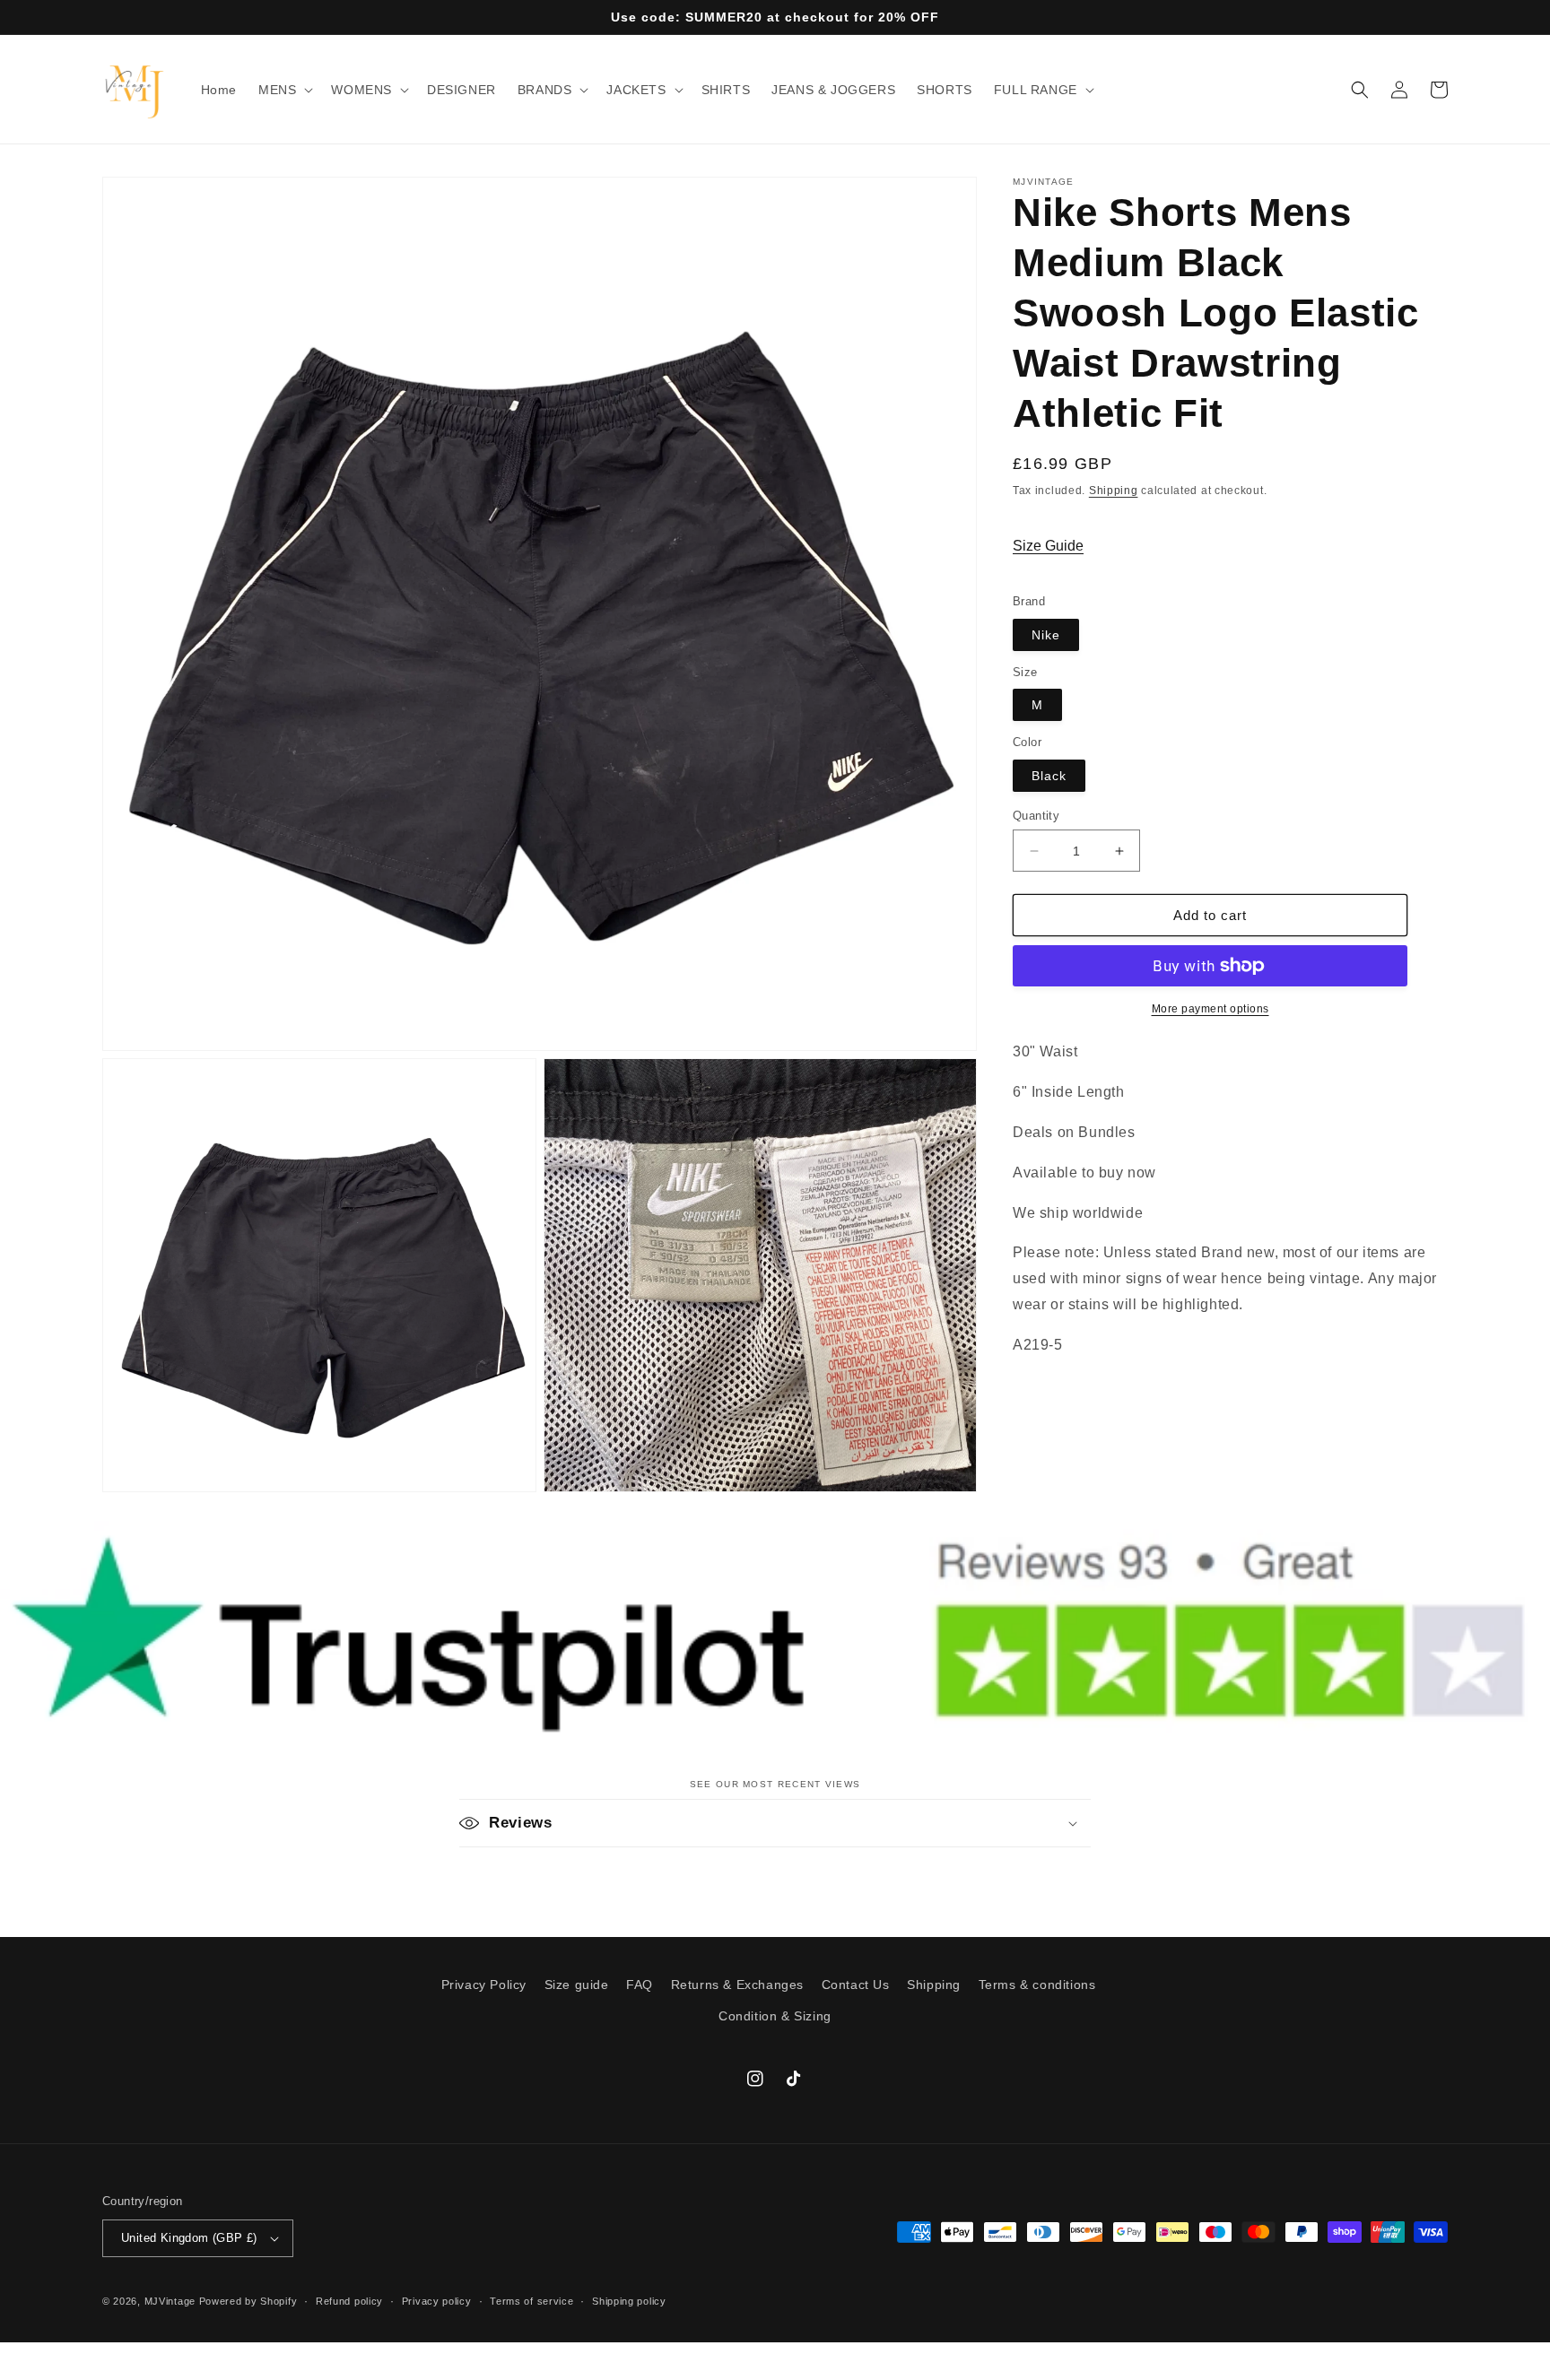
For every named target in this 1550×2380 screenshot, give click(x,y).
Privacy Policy (484, 1985)
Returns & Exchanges (737, 1985)
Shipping (1114, 491)
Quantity (1036, 816)
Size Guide (1048, 546)
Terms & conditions (1037, 1985)
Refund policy (349, 2301)
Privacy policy (437, 2301)
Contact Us (856, 1985)
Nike (1046, 635)
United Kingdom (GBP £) (189, 2238)
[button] (284, 90)
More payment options (1210, 1009)
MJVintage (170, 2301)
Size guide (577, 1985)
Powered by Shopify (248, 2301)
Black (1049, 776)
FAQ (640, 1985)
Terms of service (531, 2301)
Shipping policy (629, 2301)
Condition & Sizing (775, 2016)
